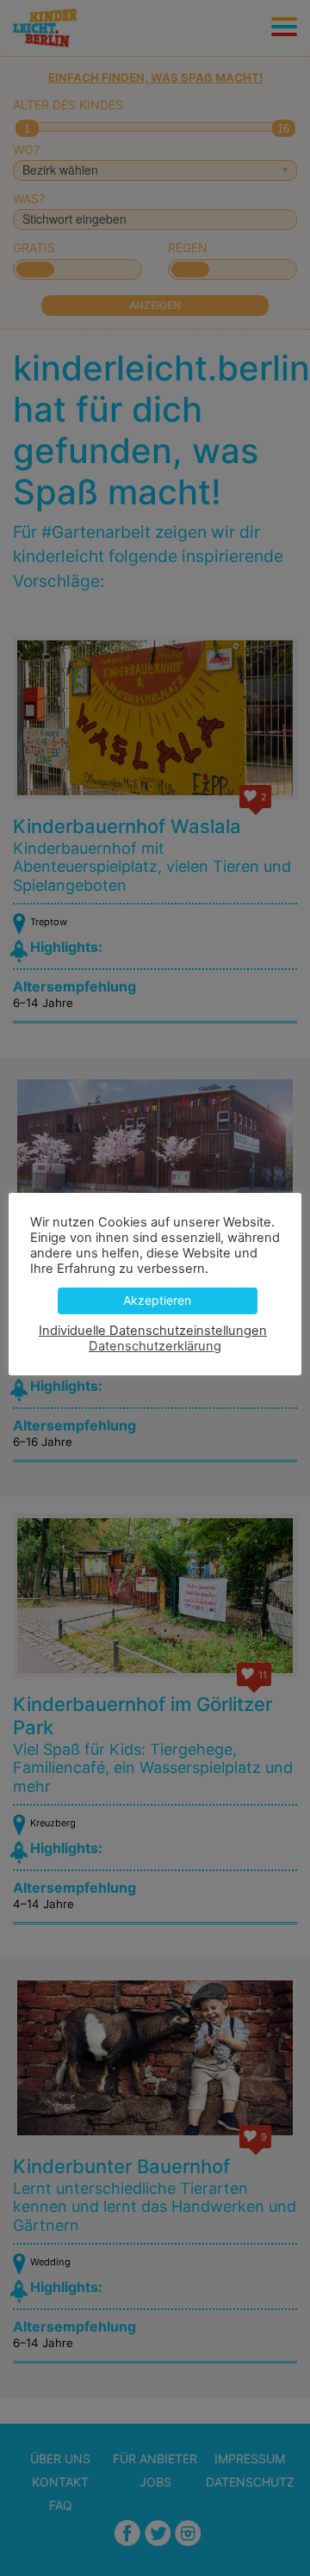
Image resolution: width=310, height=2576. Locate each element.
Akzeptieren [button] (157, 1300)
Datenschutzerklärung (155, 1346)
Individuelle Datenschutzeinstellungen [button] (153, 1331)
